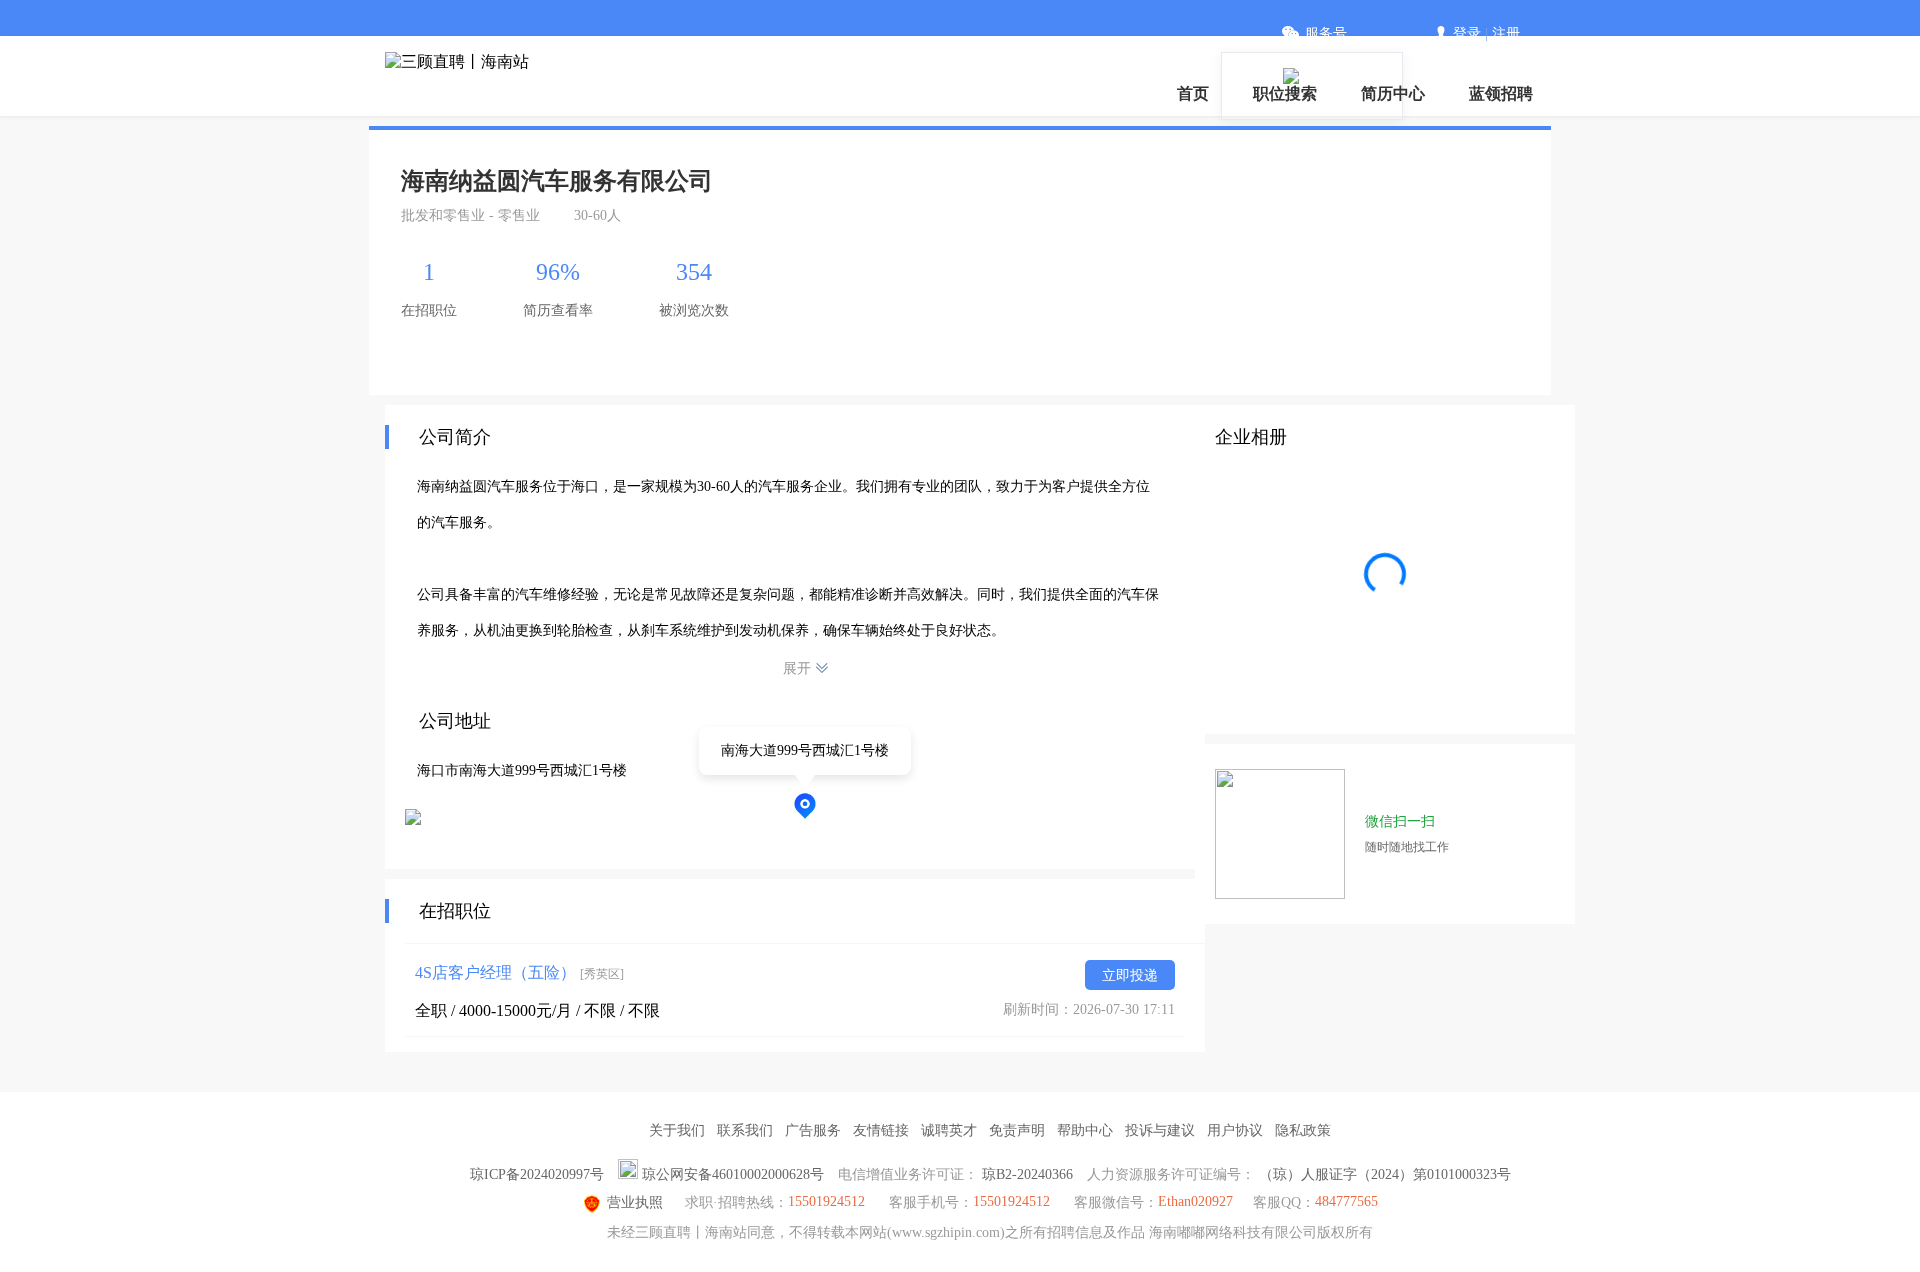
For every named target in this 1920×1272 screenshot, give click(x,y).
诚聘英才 (949, 1130)
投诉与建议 (1160, 1130)
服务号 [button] (1326, 33)
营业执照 (635, 1202)
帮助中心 (1085, 1130)
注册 (1506, 33)
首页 (1193, 93)
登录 (1467, 33)
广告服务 (813, 1130)
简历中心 (1393, 93)
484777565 (1346, 1201)
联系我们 (745, 1130)
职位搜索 (1285, 93)
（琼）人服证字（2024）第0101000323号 (1385, 1174)
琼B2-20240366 (1027, 1174)
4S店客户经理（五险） (519, 972)
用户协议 (1235, 1130)
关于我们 (677, 1130)
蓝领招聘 (1501, 93)
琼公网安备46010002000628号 (733, 1174)
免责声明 (1017, 1130)
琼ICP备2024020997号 (537, 1174)
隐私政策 (1303, 1130)
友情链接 (881, 1130)
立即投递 (1130, 975)
